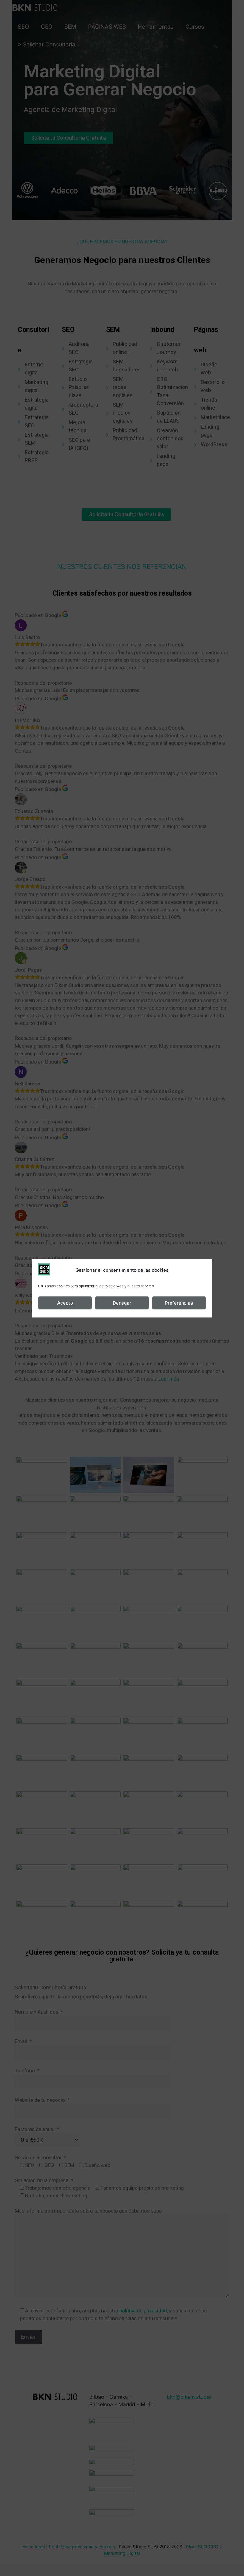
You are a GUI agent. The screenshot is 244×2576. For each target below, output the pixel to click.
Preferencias (179, 1303)
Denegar (122, 1303)
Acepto (65, 1303)
